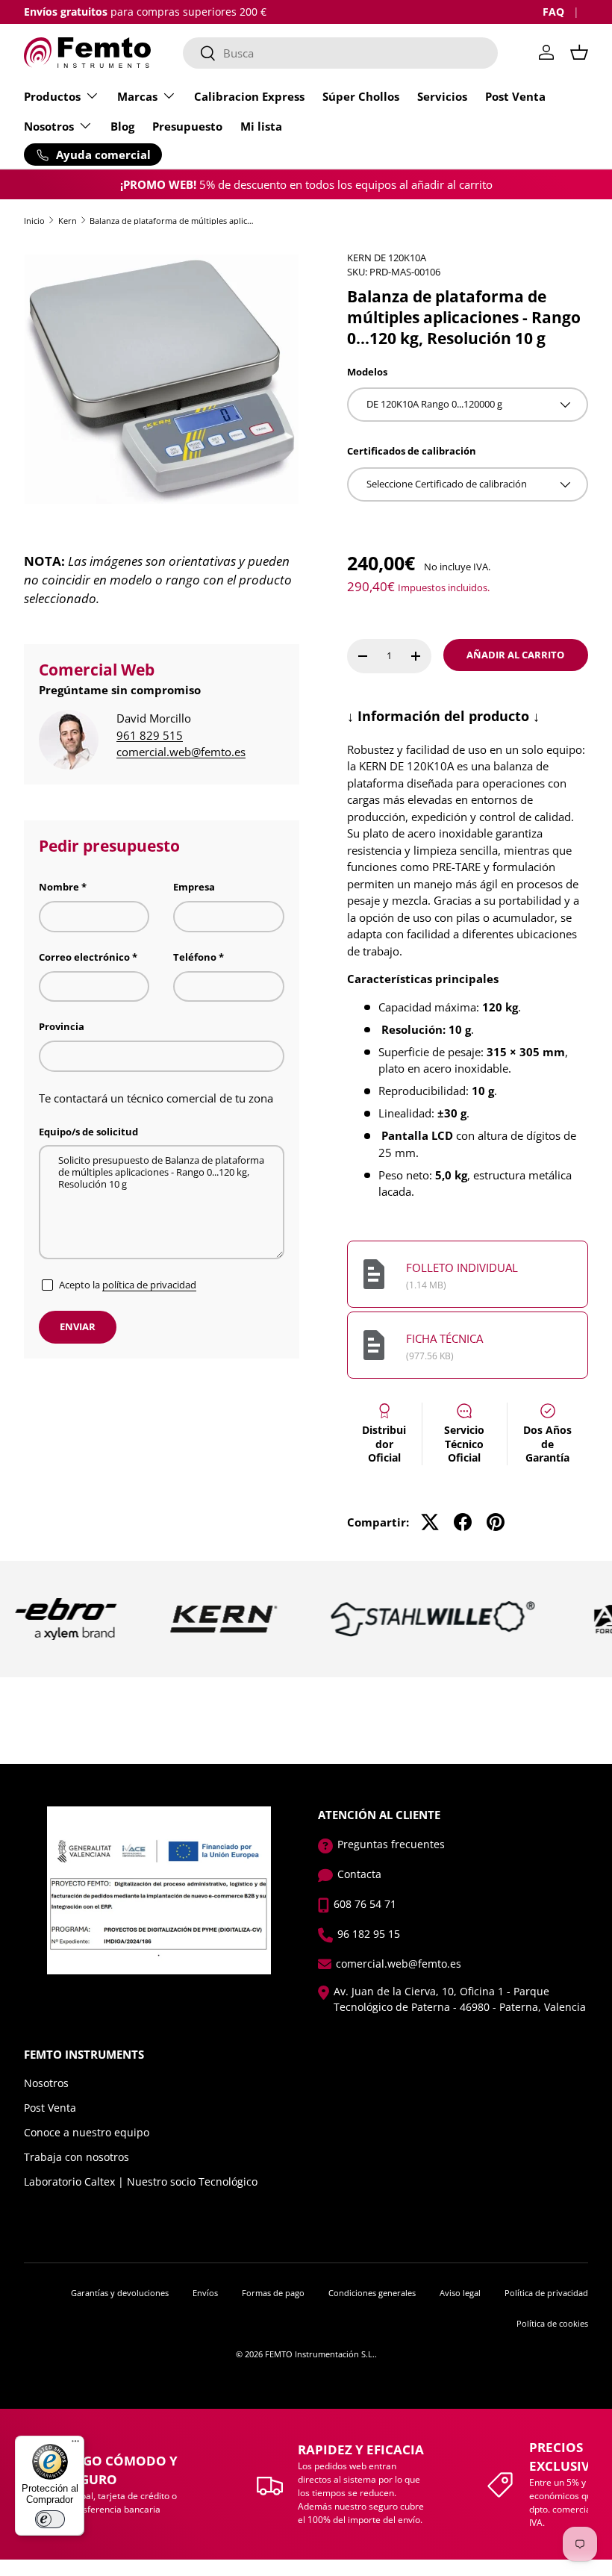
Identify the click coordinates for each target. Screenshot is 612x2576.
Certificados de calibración (412, 451)
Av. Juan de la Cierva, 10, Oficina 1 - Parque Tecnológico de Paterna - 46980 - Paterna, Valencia (460, 1999)
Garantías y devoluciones (120, 2293)
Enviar (78, 1326)
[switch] (50, 2519)
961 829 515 (150, 735)
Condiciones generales (372, 2293)
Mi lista (261, 126)
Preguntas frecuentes (391, 1844)
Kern (68, 221)
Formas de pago (273, 2293)
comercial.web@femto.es (181, 752)
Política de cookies (552, 2323)
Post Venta (515, 96)
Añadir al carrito (515, 655)
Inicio (34, 221)
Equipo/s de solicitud (88, 1132)
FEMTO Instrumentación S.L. (320, 2354)
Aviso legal (460, 2293)
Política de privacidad (546, 2293)
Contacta (359, 1874)
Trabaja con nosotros (76, 2157)
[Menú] (75, 2445)
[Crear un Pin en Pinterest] (496, 1522)
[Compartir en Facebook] (463, 1522)
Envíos (205, 2293)
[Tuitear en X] (430, 1522)
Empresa (194, 887)
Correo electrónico (84, 957)
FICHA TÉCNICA (444, 1338)
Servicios (442, 96)
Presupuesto (187, 126)
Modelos (367, 372)
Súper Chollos (361, 96)
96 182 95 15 (369, 1934)
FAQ (553, 12)
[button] (579, 52)
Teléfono (195, 957)
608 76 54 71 (365, 1904)
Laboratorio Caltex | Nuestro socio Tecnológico (141, 2182)
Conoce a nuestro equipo (87, 2132)
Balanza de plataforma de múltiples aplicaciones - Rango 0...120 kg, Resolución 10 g (174, 221)
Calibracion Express (249, 96)
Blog (122, 126)
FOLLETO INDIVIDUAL (462, 1267)
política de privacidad (149, 1285)
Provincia (62, 1026)
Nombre (59, 887)
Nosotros (46, 2083)
